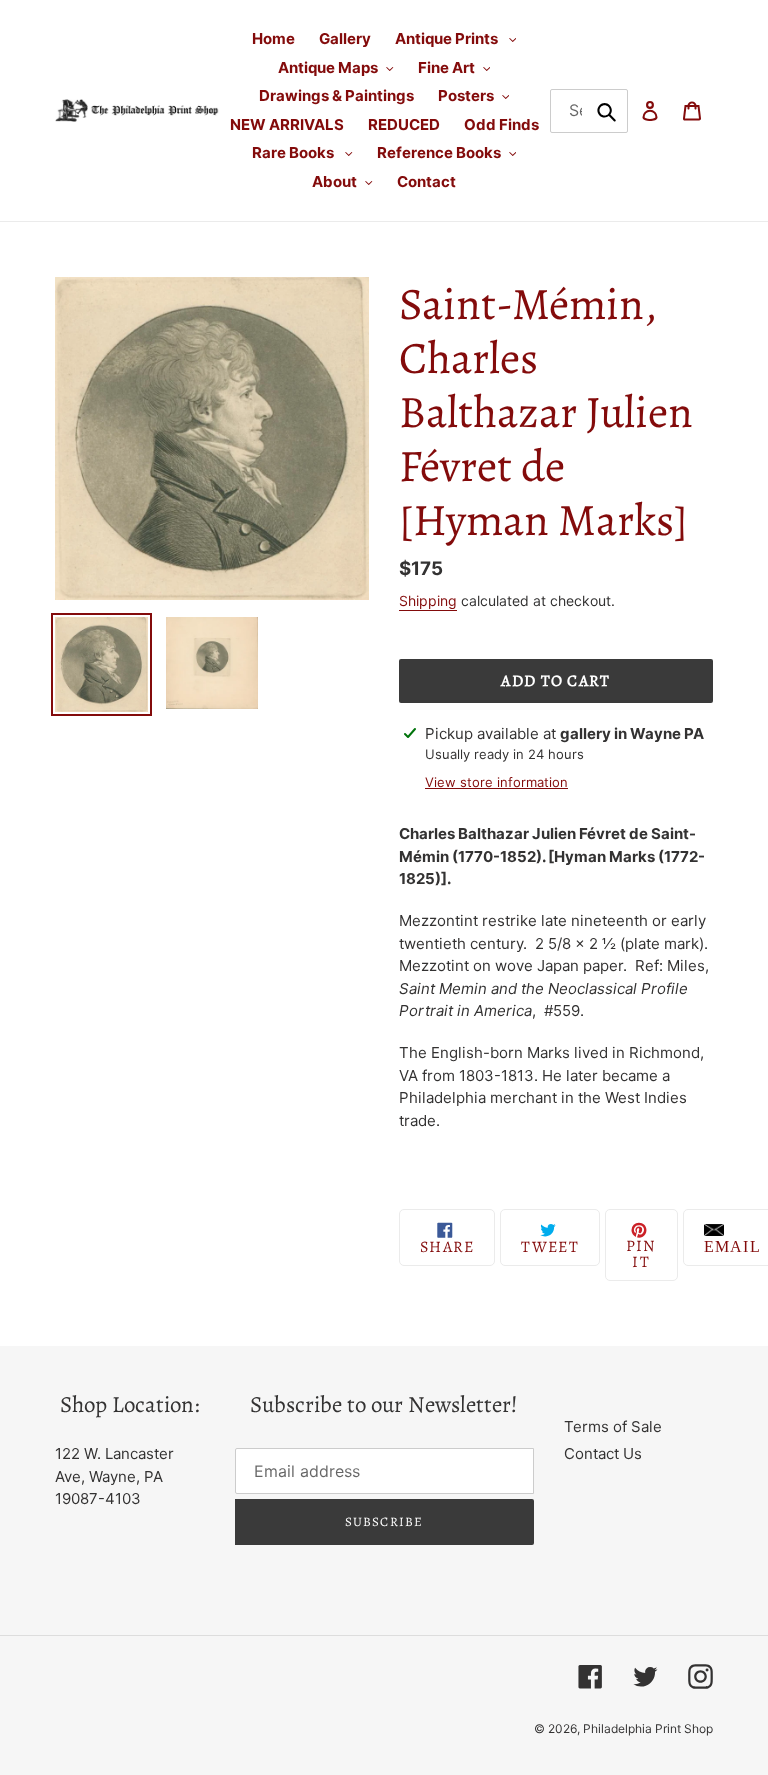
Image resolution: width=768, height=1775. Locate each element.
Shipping (428, 600)
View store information (496, 782)
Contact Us (603, 1453)
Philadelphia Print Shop (648, 1728)
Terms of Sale (613, 1426)
